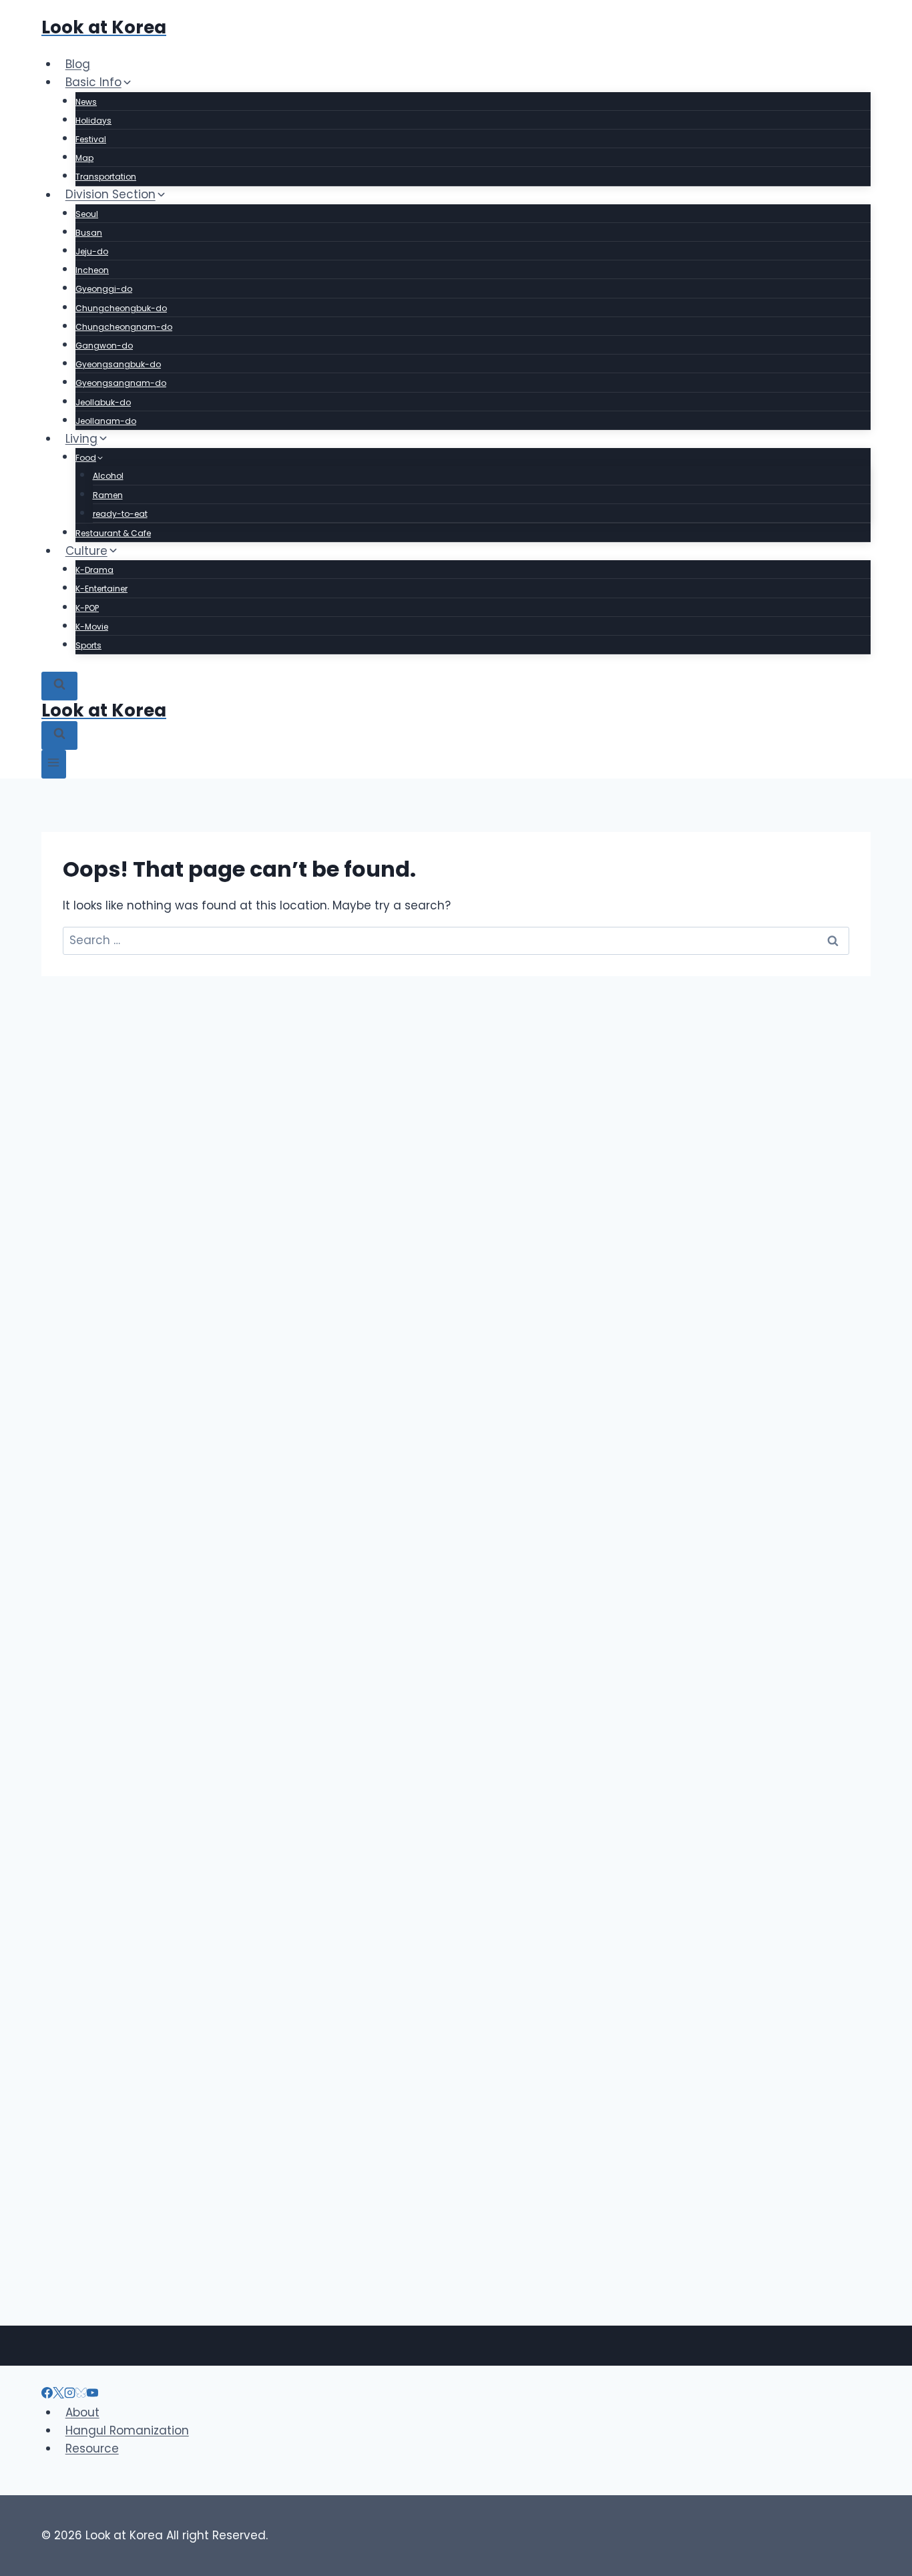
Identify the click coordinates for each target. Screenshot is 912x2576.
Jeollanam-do (106, 421)
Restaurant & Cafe (113, 533)
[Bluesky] (81, 2394)
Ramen (108, 495)
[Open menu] (54, 764)
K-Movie (92, 627)
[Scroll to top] (878, 2496)
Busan (89, 233)
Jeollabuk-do (103, 402)
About (82, 2412)
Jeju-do (92, 251)
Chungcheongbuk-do (121, 308)
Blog (78, 64)
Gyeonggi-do (104, 289)
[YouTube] (92, 2394)
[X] (58, 2394)
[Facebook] (47, 2394)
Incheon (92, 270)
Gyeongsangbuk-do (118, 364)
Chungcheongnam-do (124, 327)
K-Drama (94, 570)
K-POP (87, 608)
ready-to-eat (120, 514)
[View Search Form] (59, 686)
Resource (92, 2448)
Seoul (87, 214)
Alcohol (108, 476)
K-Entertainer (101, 589)
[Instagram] (70, 2394)
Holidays (93, 121)
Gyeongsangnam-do (121, 383)
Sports (88, 645)
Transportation (106, 177)
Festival (91, 139)
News (86, 102)
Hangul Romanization (127, 2430)
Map (84, 158)
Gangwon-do (104, 346)
